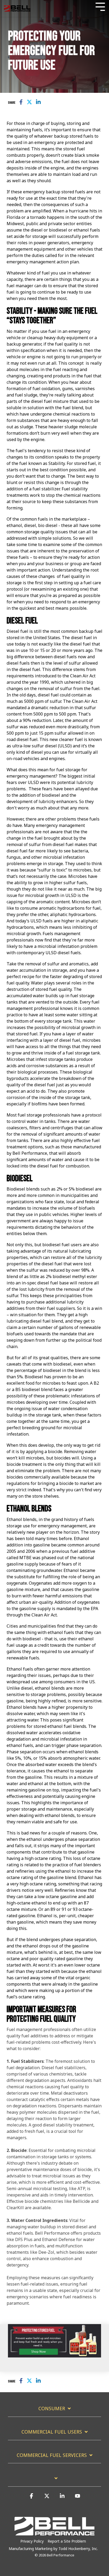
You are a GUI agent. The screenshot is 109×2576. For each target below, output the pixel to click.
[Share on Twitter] (29, 102)
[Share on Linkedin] (38, 102)
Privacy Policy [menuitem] (32, 2541)
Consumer (52, 2409)
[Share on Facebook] (21, 102)
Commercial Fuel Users (52, 2432)
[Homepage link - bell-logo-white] (54, 2533)
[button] (31, 2498)
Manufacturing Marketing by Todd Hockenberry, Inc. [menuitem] (53, 2549)
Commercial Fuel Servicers (52, 2455)
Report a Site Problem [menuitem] (67, 2541)
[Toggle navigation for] (54, 2481)
